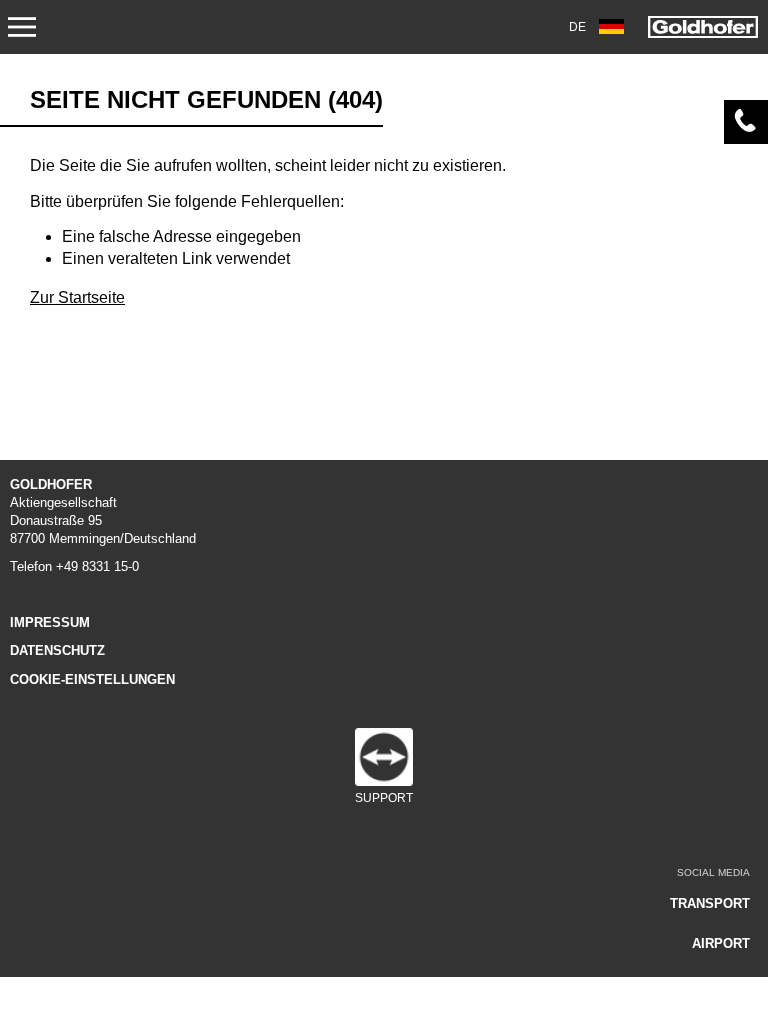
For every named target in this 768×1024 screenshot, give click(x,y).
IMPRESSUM (50, 622)
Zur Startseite (77, 297)
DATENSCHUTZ (57, 650)
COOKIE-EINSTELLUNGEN (92, 679)
